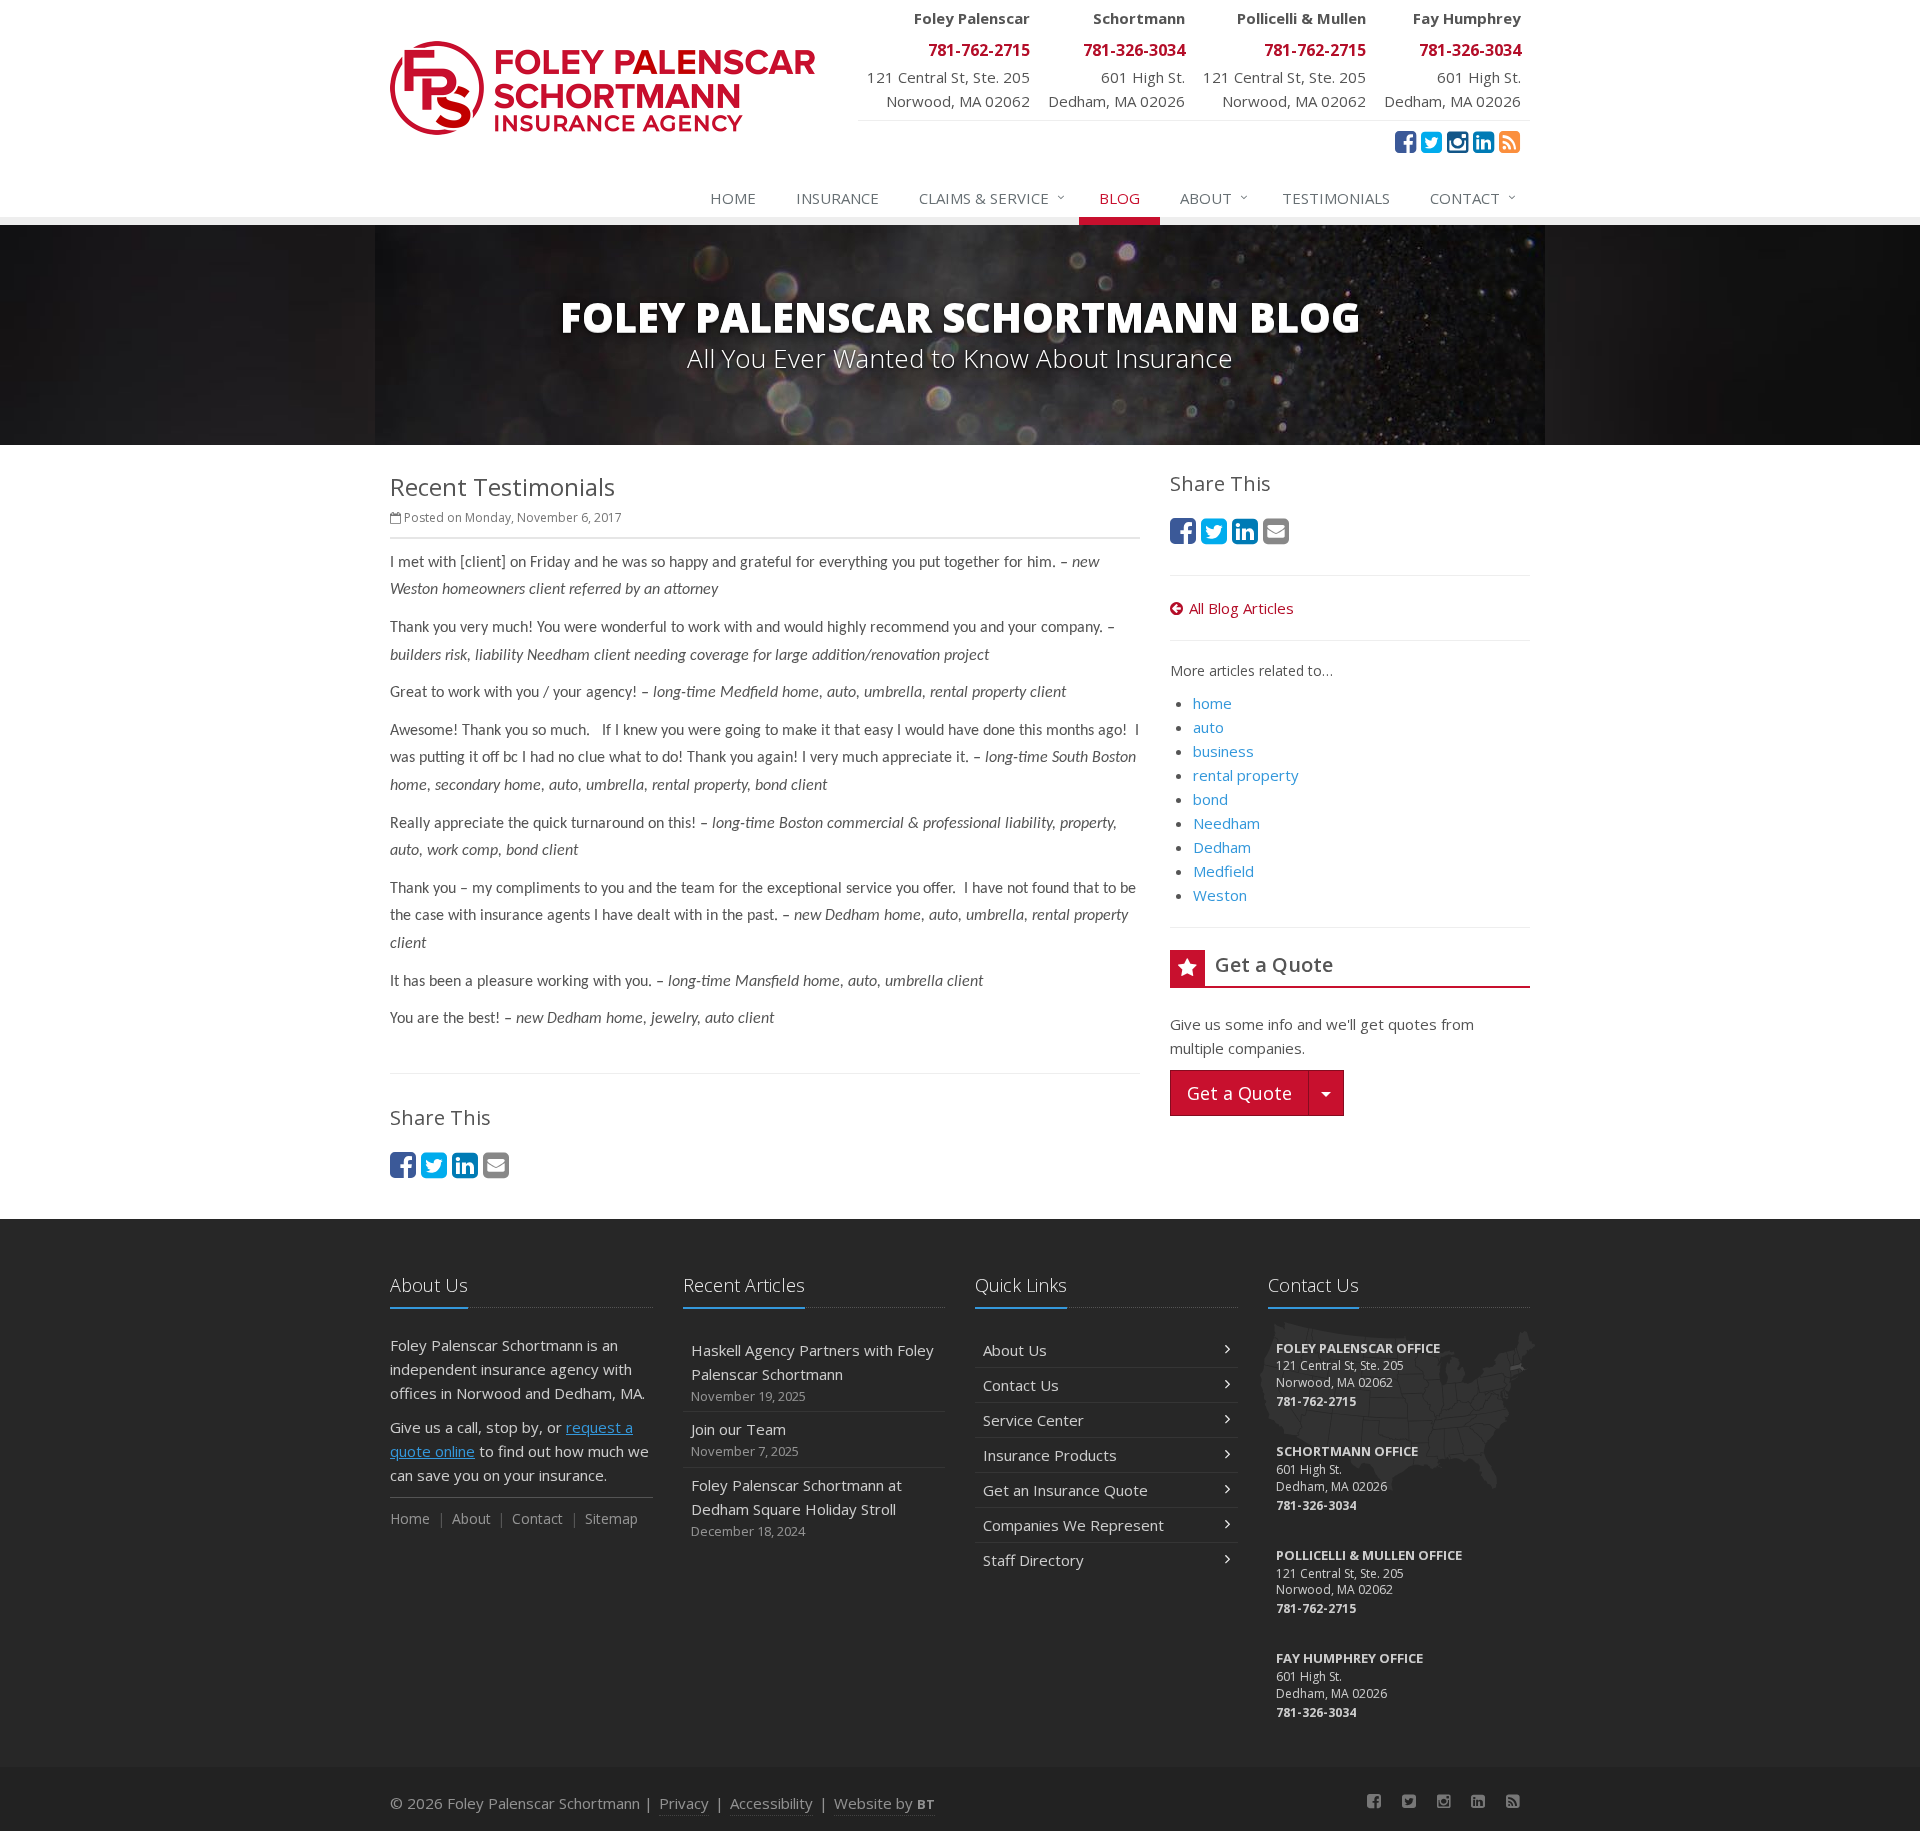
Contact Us (1021, 1385)
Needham (1226, 823)
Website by (884, 1803)
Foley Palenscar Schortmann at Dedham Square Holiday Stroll (796, 1507)
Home (733, 198)
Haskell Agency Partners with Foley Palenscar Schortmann (812, 1372)
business (1223, 751)
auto (1208, 727)
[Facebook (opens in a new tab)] (1405, 141)
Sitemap (611, 1518)
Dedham (1222, 847)
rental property (1246, 775)
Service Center (1033, 1420)
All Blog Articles (1241, 608)
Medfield (1223, 871)
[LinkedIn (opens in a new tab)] (1483, 141)
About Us (1015, 1350)
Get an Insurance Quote (1065, 1490)
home (1212, 703)
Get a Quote (1239, 1093)
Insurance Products (1050, 1455)
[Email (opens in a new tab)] (496, 1164)
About (1214, 197)
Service (992, 197)
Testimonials (1336, 198)
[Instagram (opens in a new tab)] (1457, 141)
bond (1210, 799)
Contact (1473, 197)
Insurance (837, 198)
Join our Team (745, 1439)
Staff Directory (1033, 1560)
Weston (1220, 895)
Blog (1119, 198)
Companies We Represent (1073, 1525)
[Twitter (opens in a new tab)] (1431, 141)
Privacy (684, 1803)
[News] (1509, 141)
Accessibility (771, 1803)
